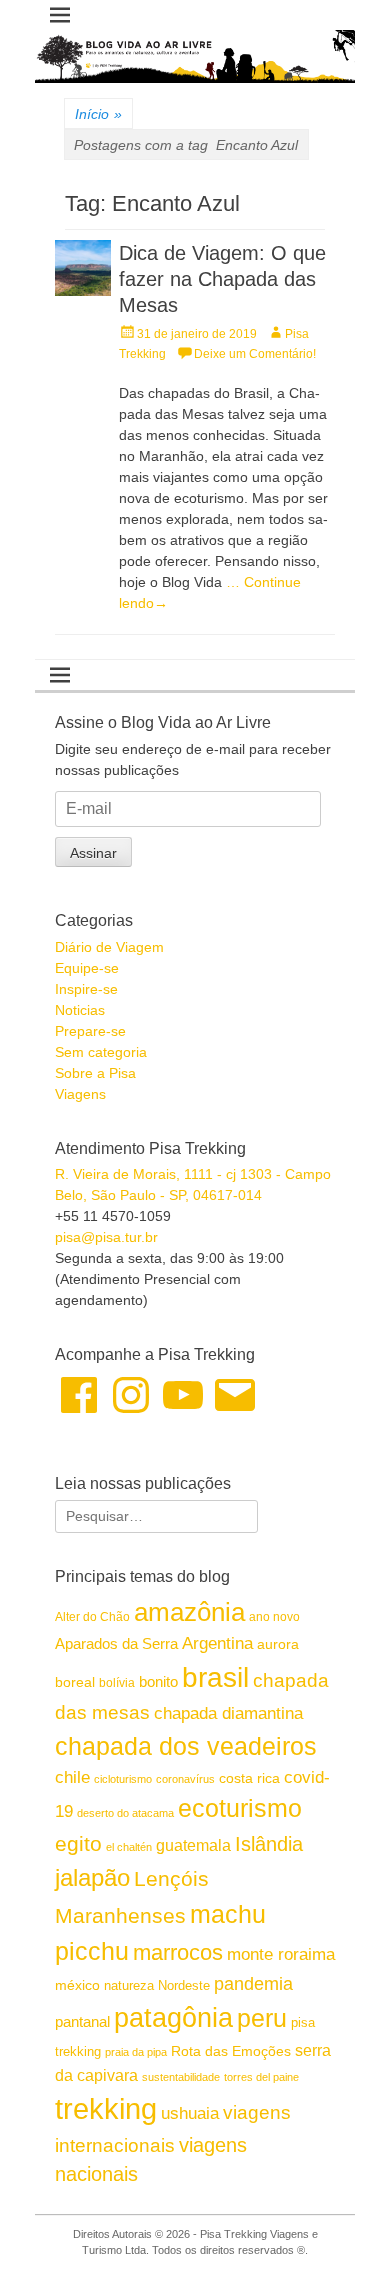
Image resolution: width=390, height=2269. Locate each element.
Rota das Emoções (231, 2051)
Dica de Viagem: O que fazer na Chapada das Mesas (222, 279)
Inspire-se (86, 989)
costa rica (249, 1778)
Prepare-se (90, 1031)
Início (98, 114)
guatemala (193, 1845)
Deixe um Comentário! (255, 354)
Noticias (80, 1010)
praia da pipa (136, 2052)
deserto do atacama (125, 1813)
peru (262, 2018)
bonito (158, 1681)
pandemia (253, 1984)
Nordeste (184, 1985)
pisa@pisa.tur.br (106, 1237)
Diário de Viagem (109, 947)
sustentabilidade (181, 2077)
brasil (215, 1677)
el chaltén (129, 1847)
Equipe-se (87, 968)
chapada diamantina (228, 1713)
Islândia (269, 1844)
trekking (106, 2108)
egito (78, 1843)
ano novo (274, 1617)
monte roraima (281, 1954)
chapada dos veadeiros (186, 1746)
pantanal (82, 2021)
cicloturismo (123, 1779)
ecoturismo (240, 1808)
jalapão (92, 1877)
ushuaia (190, 2113)
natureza (129, 1985)
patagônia (173, 2018)
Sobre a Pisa (95, 1073)
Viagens (80, 1094)
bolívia (117, 1683)
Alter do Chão (92, 1617)
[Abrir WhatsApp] (340, 2218)
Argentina (217, 1643)
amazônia (189, 1612)
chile (72, 1777)
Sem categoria (101, 1052)
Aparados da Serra (116, 1643)
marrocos (178, 1952)
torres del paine (261, 2077)
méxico (77, 1985)
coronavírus (185, 1779)
